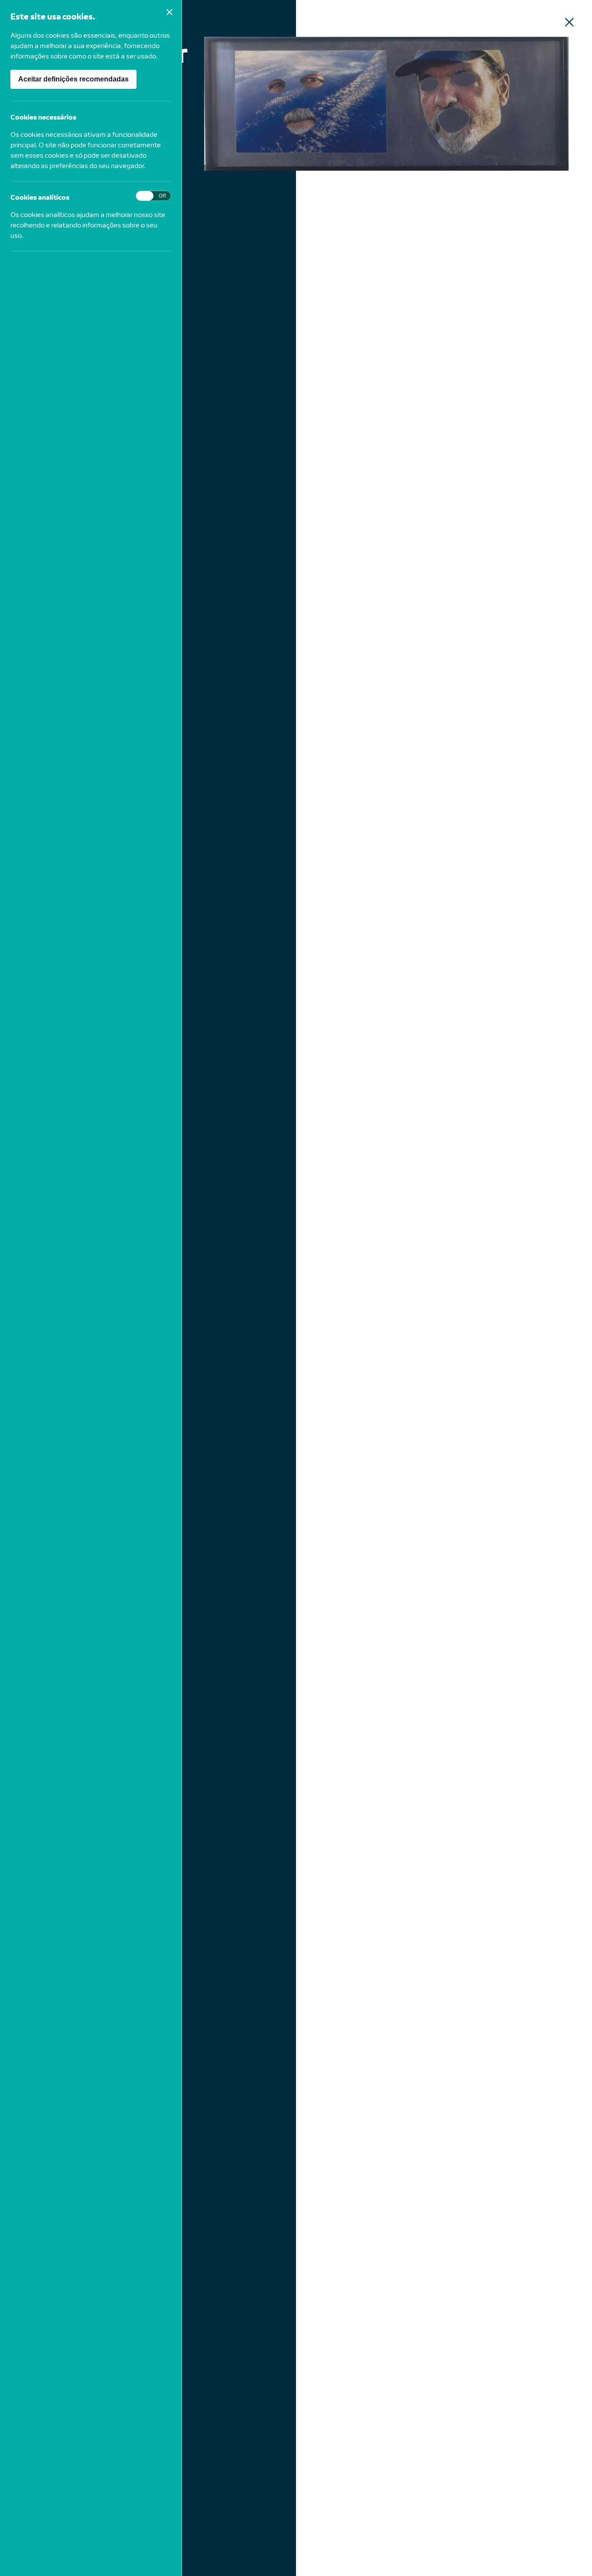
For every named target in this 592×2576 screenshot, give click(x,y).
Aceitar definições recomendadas (73, 79)
